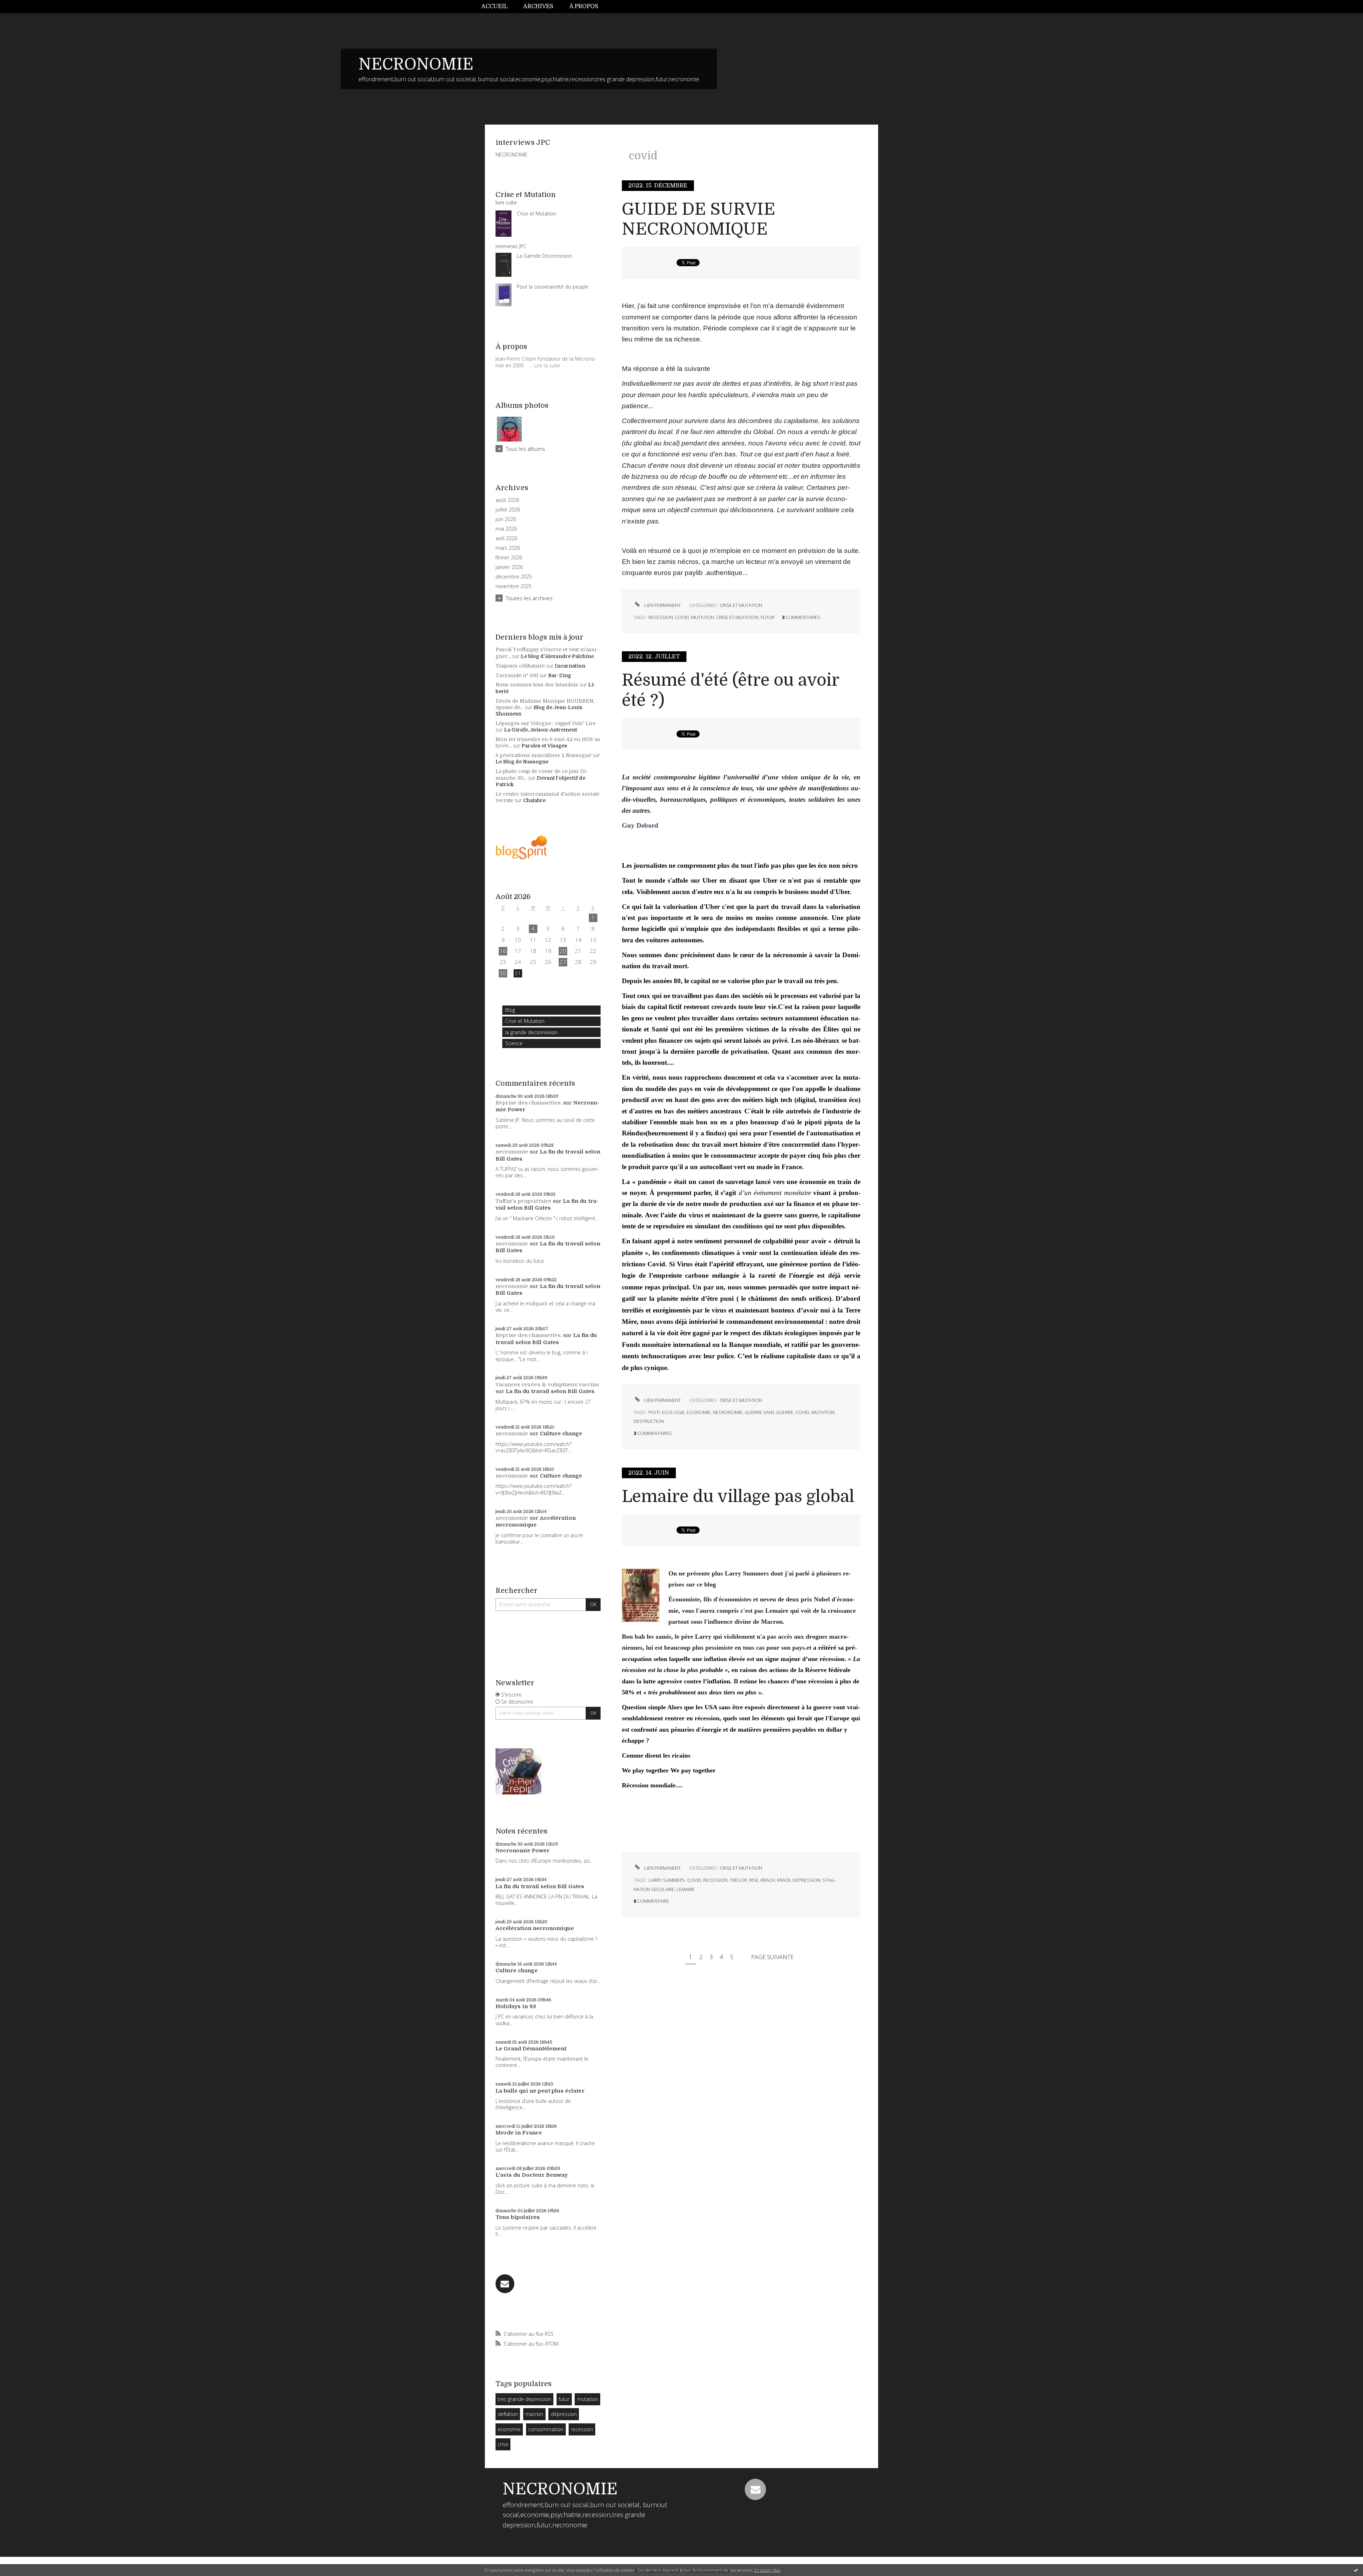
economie (509, 2429)
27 (563, 962)
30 (503, 973)
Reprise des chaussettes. (529, 1103)
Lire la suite (547, 365)
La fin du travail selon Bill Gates (547, 1205)
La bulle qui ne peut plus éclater (540, 2091)
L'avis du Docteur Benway (532, 2175)
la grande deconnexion (531, 1032)
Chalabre (534, 800)
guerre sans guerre (769, 1412)
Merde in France (519, 2133)
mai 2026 (506, 529)
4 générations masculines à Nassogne (543, 755)
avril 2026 (506, 538)
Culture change (561, 1434)
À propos (584, 6)
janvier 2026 (509, 567)
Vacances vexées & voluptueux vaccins (547, 1385)
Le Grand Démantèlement (531, 2049)
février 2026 (509, 558)
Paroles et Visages (544, 746)
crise (503, 2444)
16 (503, 951)
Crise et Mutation (525, 1021)
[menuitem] (498, 7)
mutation (588, 2399)
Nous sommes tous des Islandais (537, 685)
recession (582, 2429)
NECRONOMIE (416, 64)
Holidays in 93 (516, 2006)
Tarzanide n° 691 (517, 675)
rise (754, 1880)
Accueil (494, 6)
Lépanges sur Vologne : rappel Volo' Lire (546, 723)
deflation (508, 2414)
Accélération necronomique (536, 1522)
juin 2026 (506, 519)
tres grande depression (524, 2399)
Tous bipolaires (518, 2217)
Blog (510, 1010)
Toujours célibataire (520, 666)
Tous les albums (526, 449)
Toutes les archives (529, 598)
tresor (738, 1880)
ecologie (673, 1412)
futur (564, 2399)
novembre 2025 (514, 586)
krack (784, 1880)
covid (682, 617)
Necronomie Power (522, 1851)
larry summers (667, 1880)
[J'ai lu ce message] (1356, 2570)
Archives (538, 6)
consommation (546, 2429)
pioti (654, 1412)
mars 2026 (508, 548)
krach (768, 1880)
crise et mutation (737, 617)
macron (534, 2414)
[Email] (505, 2284)
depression (806, 1880)
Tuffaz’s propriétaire (523, 1201)
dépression (564, 2414)
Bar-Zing (560, 675)
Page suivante (772, 1957)
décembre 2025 (514, 577)
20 (563, 951)
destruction (649, 1421)
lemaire (686, 1889)
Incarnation (570, 666)
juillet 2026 (508, 510)
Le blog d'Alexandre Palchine (557, 656)
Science (514, 1043)
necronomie (512, 1152)
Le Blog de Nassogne (522, 762)
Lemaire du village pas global (738, 1497)
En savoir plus (767, 2570)
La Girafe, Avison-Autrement (541, 730)
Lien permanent (662, 605)
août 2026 (507, 500)
